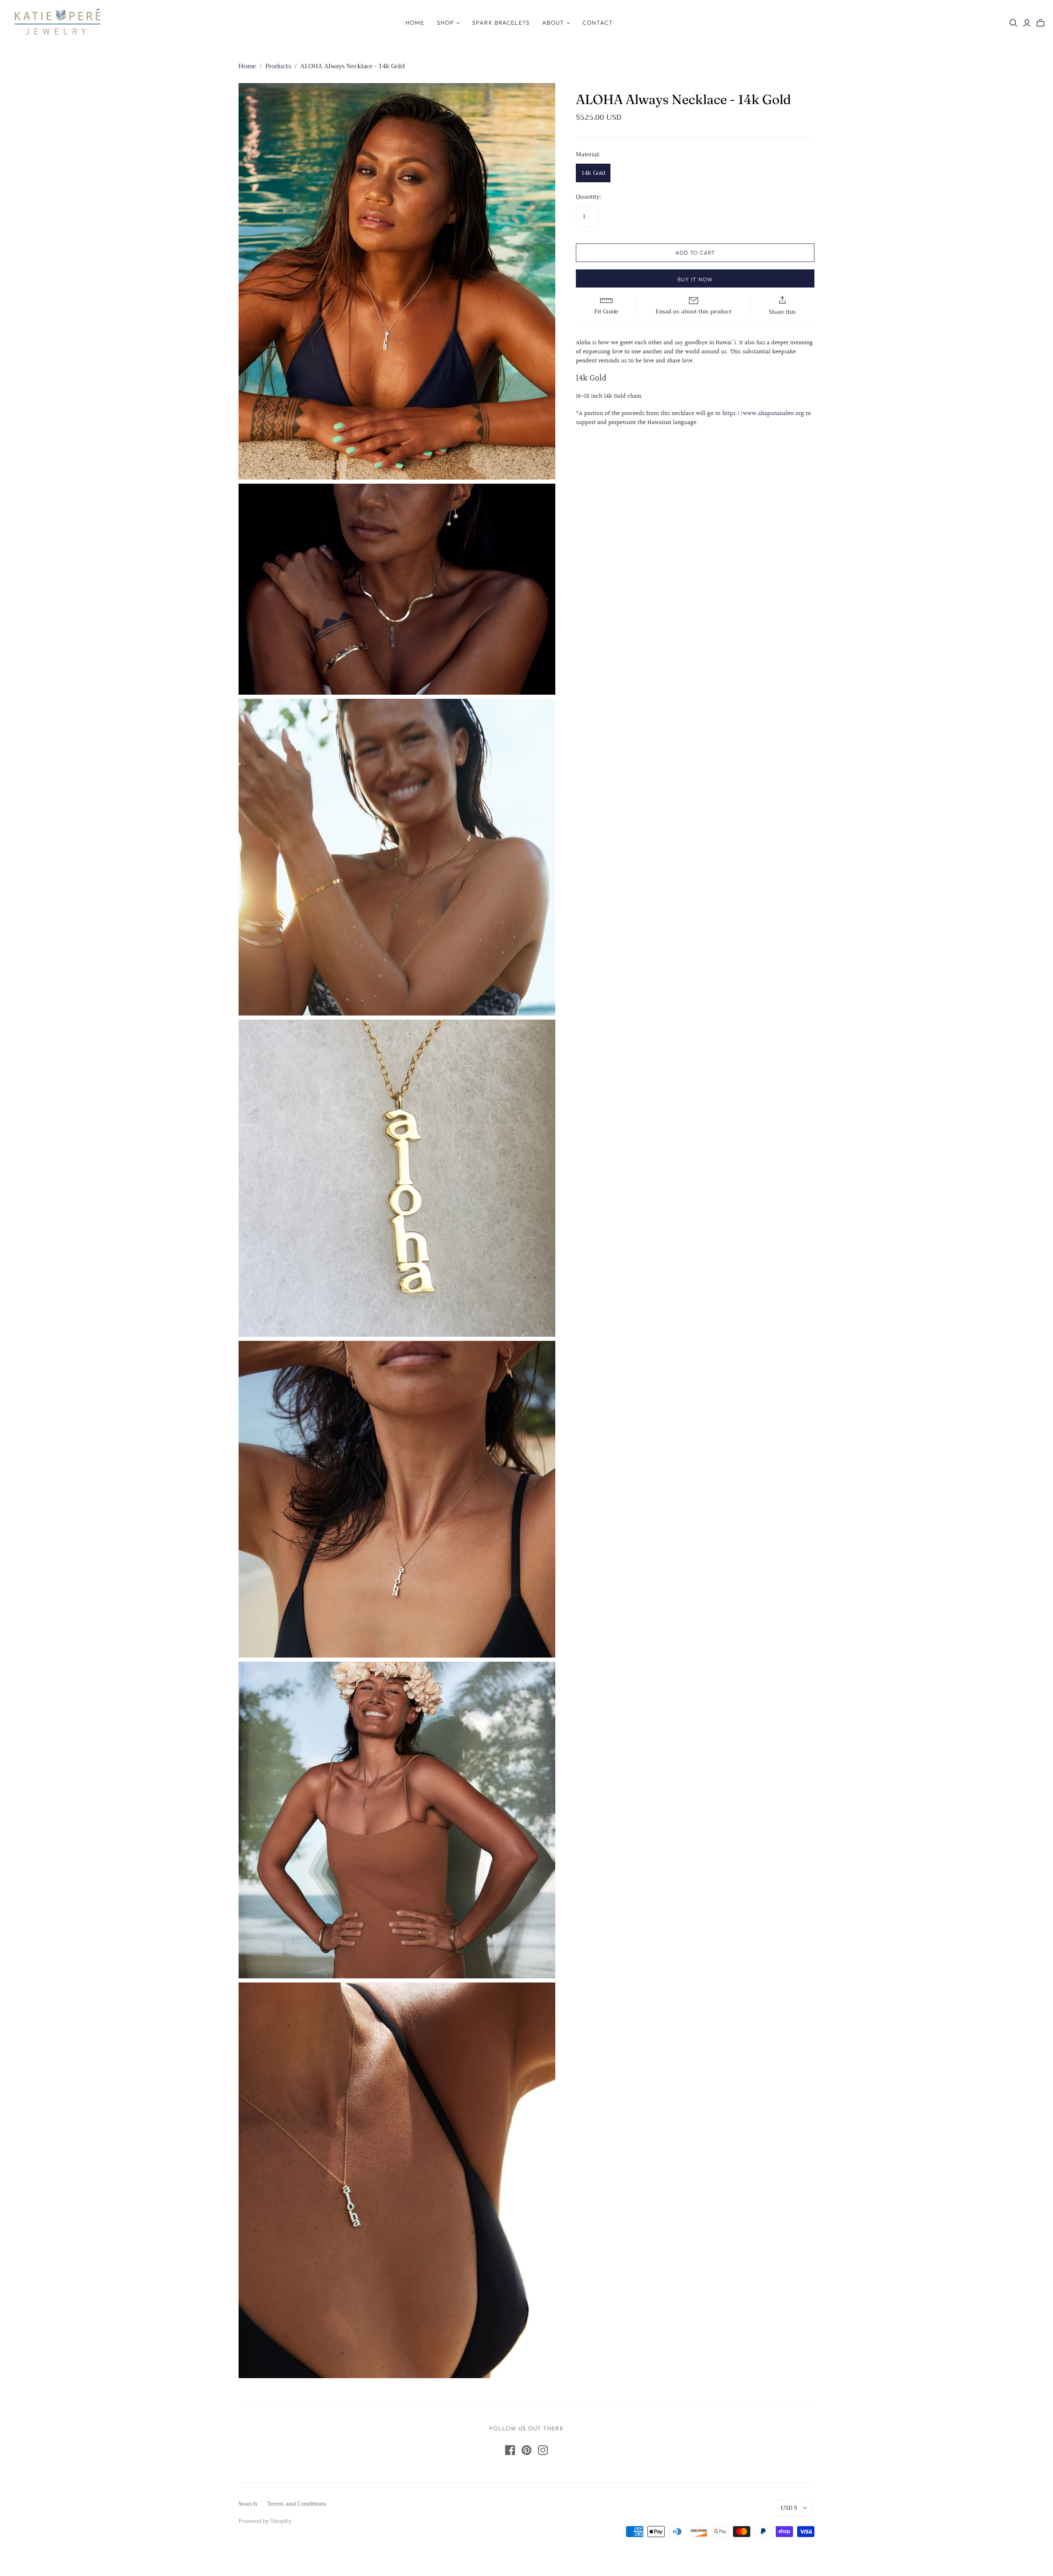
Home (247, 66)
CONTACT (598, 23)
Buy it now (695, 279)
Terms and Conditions (297, 2504)
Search (248, 2504)
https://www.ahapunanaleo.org (764, 414)
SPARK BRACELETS (501, 23)
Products (278, 66)
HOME (415, 23)
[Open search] (1014, 23)
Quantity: (588, 197)
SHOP (445, 23)
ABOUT (553, 23)
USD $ (789, 2508)
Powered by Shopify (265, 2521)
